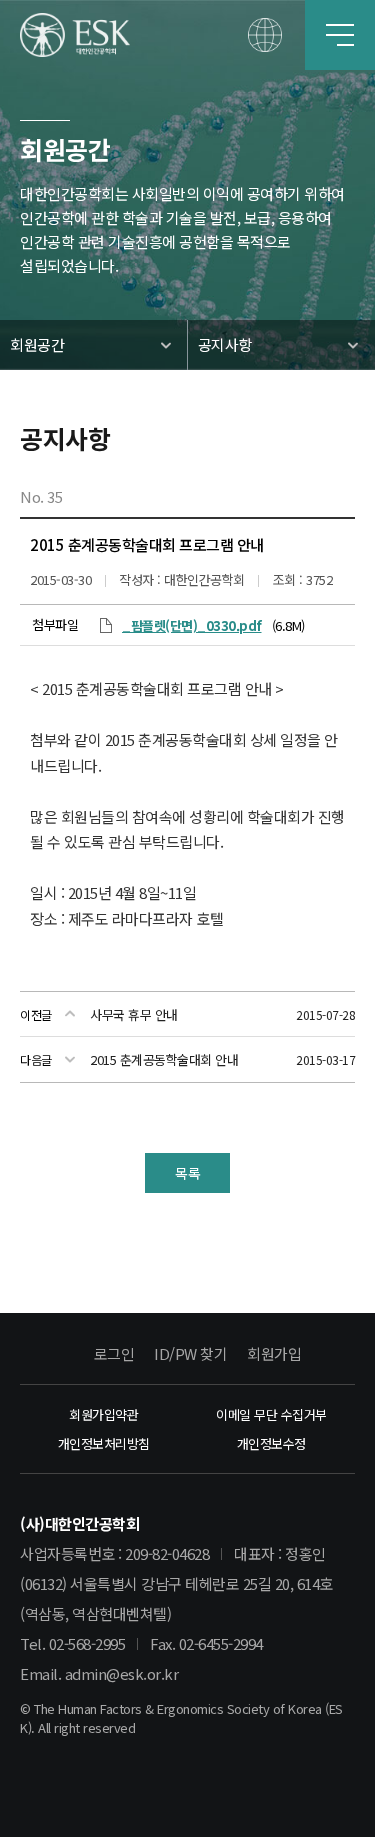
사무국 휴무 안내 (134, 1014)
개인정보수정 (271, 1443)
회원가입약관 (103, 1414)
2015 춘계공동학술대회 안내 (164, 1059)
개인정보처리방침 (104, 1443)
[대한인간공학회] (75, 35)
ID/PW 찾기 (190, 1353)
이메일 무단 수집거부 (271, 1414)
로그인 (114, 1353)
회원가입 (274, 1353)
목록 (187, 1173)
